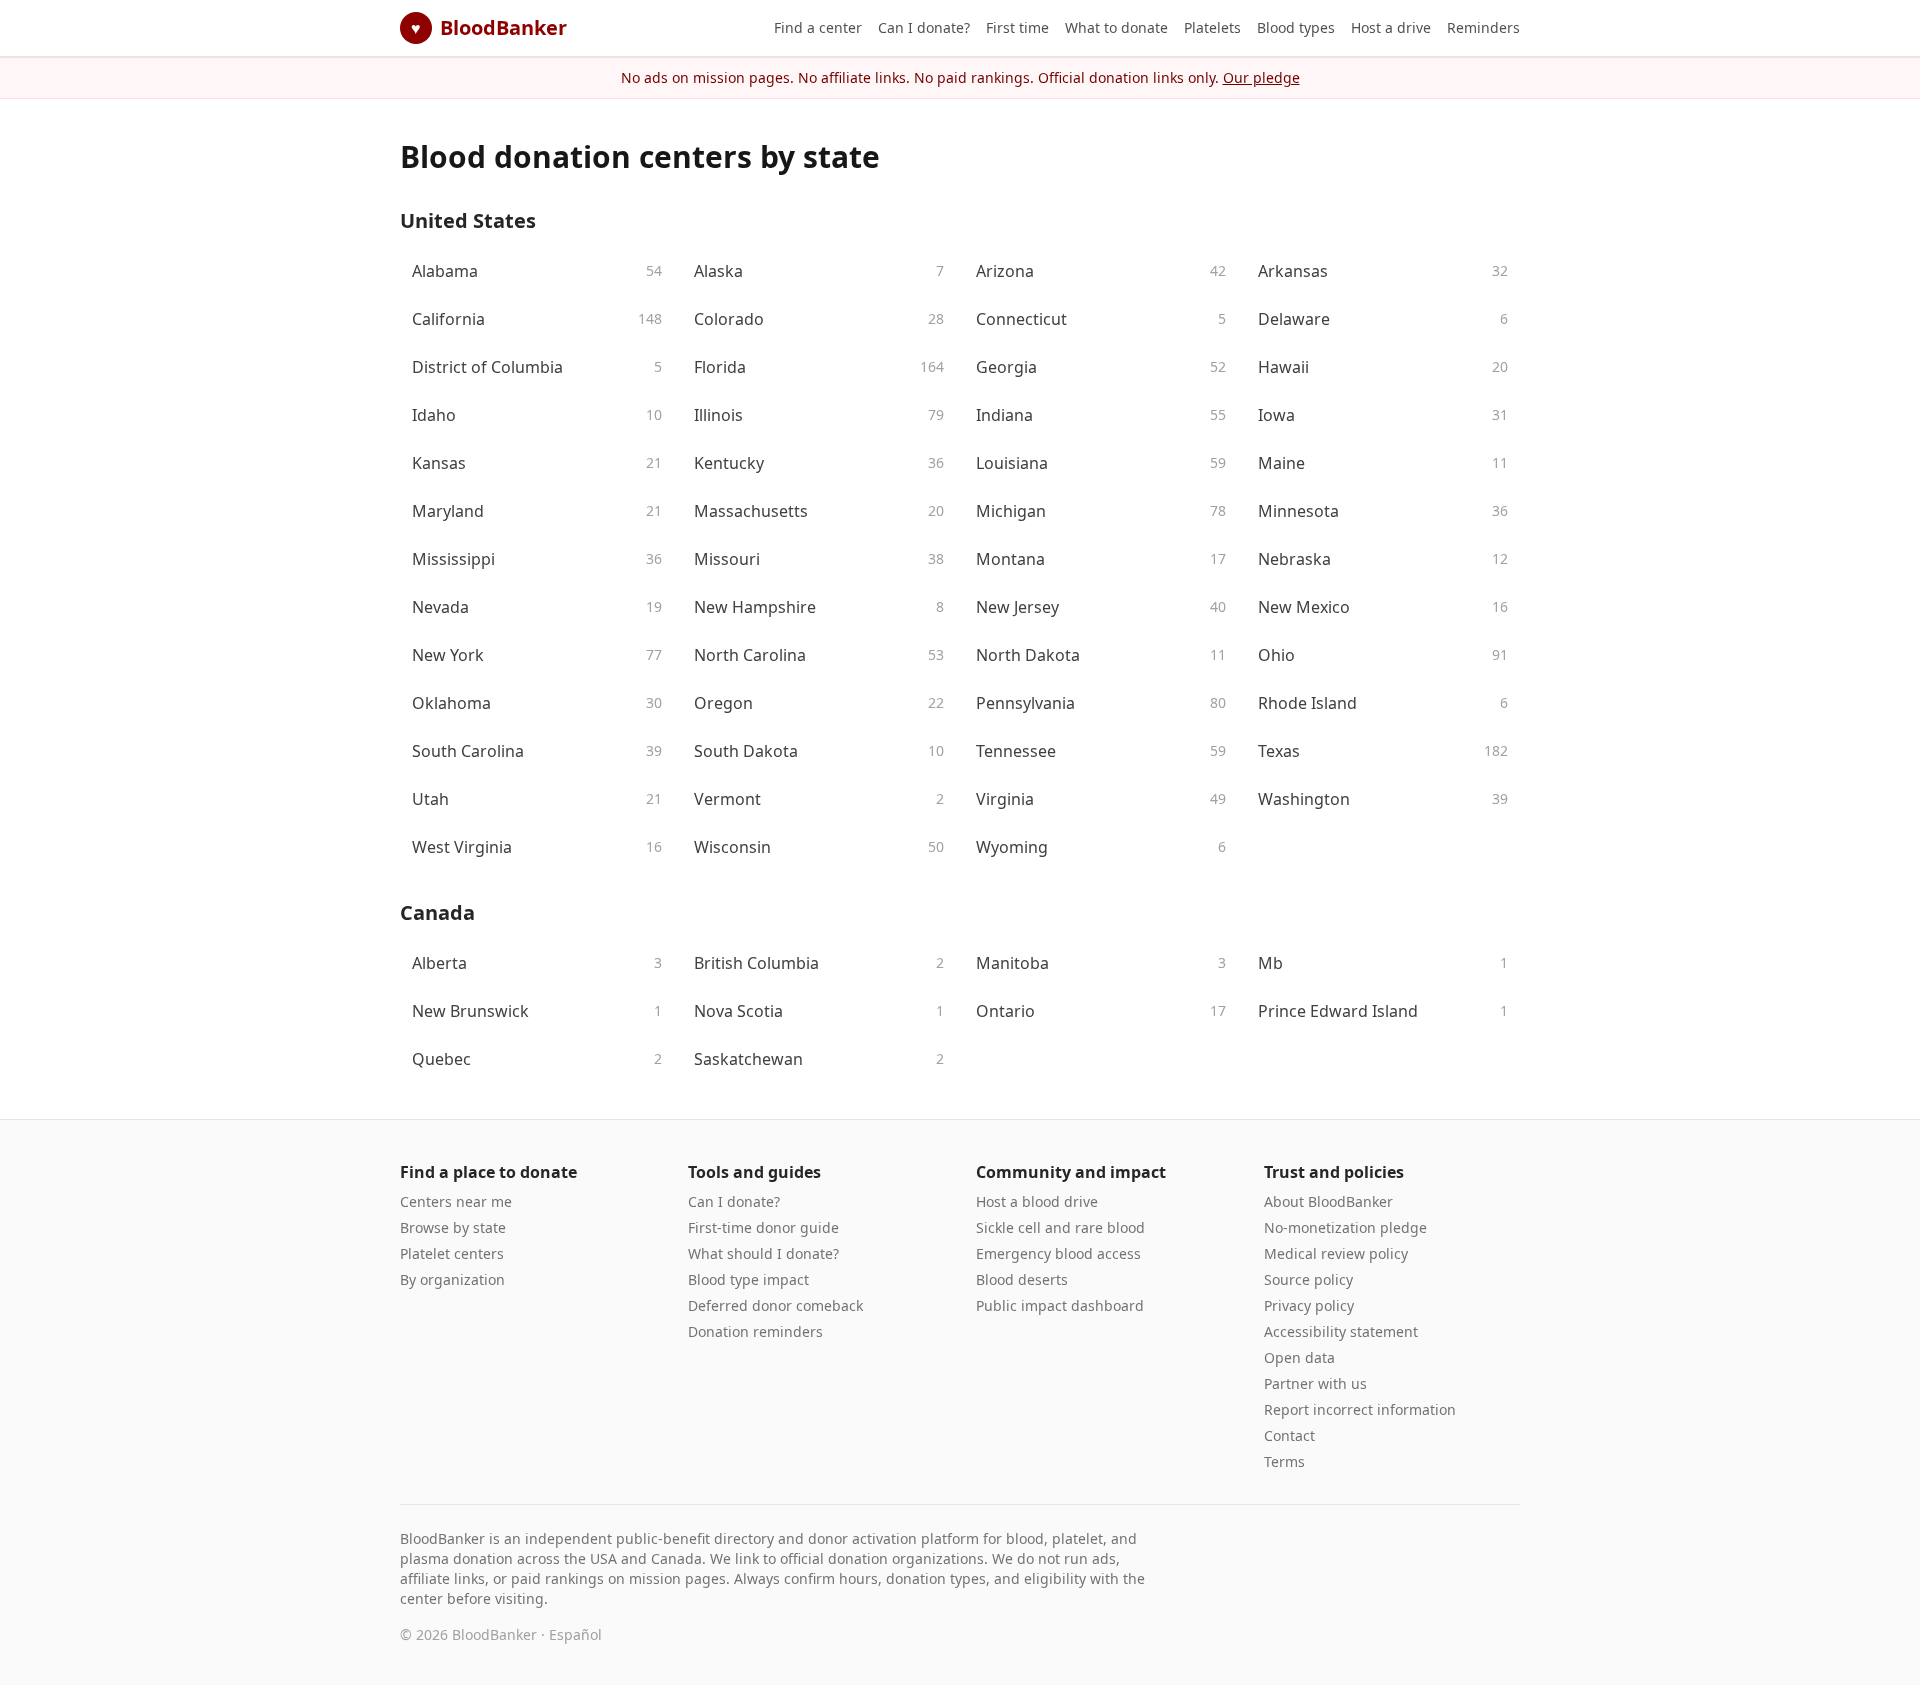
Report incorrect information (1360, 1409)
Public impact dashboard (1060, 1305)
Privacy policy (1309, 1305)
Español (575, 1634)
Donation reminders (755, 1331)
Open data (1299, 1357)
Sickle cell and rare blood (1060, 1227)
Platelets (1212, 27)
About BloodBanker (1328, 1201)
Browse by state (453, 1227)
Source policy (1308, 1279)
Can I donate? (924, 27)
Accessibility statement (1341, 1331)
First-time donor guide (763, 1227)
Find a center (818, 27)
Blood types (1296, 27)
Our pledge (1261, 77)
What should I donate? (763, 1253)
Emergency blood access (1058, 1253)
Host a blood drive (1037, 1201)
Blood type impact (748, 1279)
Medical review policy (1336, 1253)
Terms (1284, 1461)
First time (1017, 27)
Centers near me (456, 1201)
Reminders (1483, 27)
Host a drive (1391, 27)
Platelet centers (452, 1253)
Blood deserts (1022, 1279)
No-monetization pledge (1345, 1227)
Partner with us (1315, 1383)
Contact (1289, 1435)
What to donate (1116, 27)
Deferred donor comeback (775, 1305)
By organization (452, 1279)
